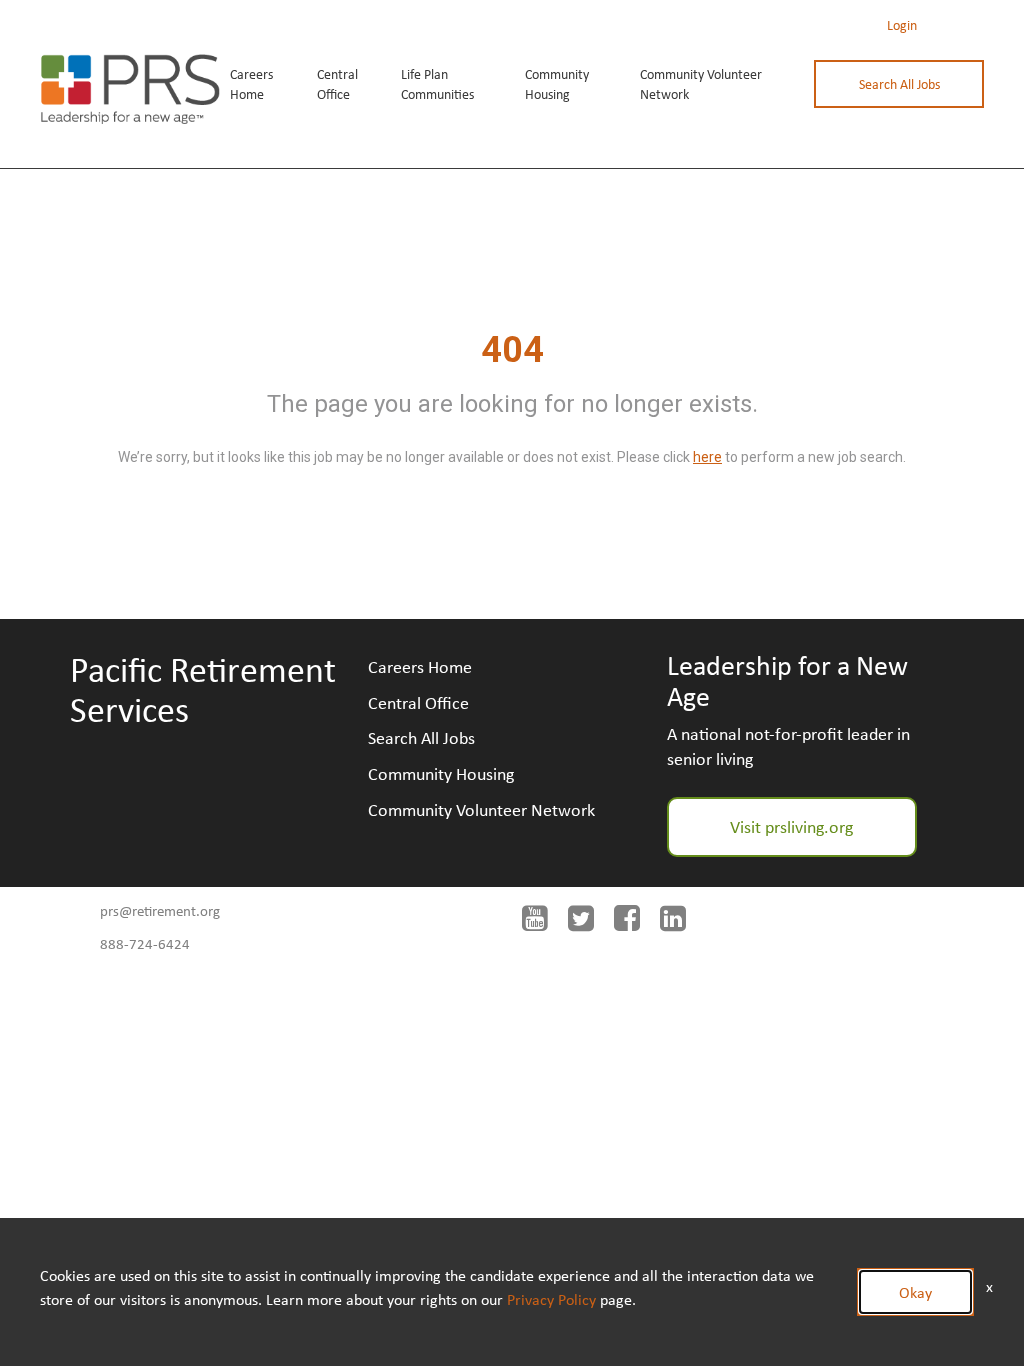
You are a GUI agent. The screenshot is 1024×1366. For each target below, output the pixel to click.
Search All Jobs (899, 84)
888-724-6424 (145, 943)
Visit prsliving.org (791, 826)
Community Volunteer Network (701, 84)
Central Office (337, 84)
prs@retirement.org (160, 910)
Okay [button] (915, 1292)
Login (902, 25)
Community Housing (557, 84)
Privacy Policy (551, 1299)
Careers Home (251, 84)
